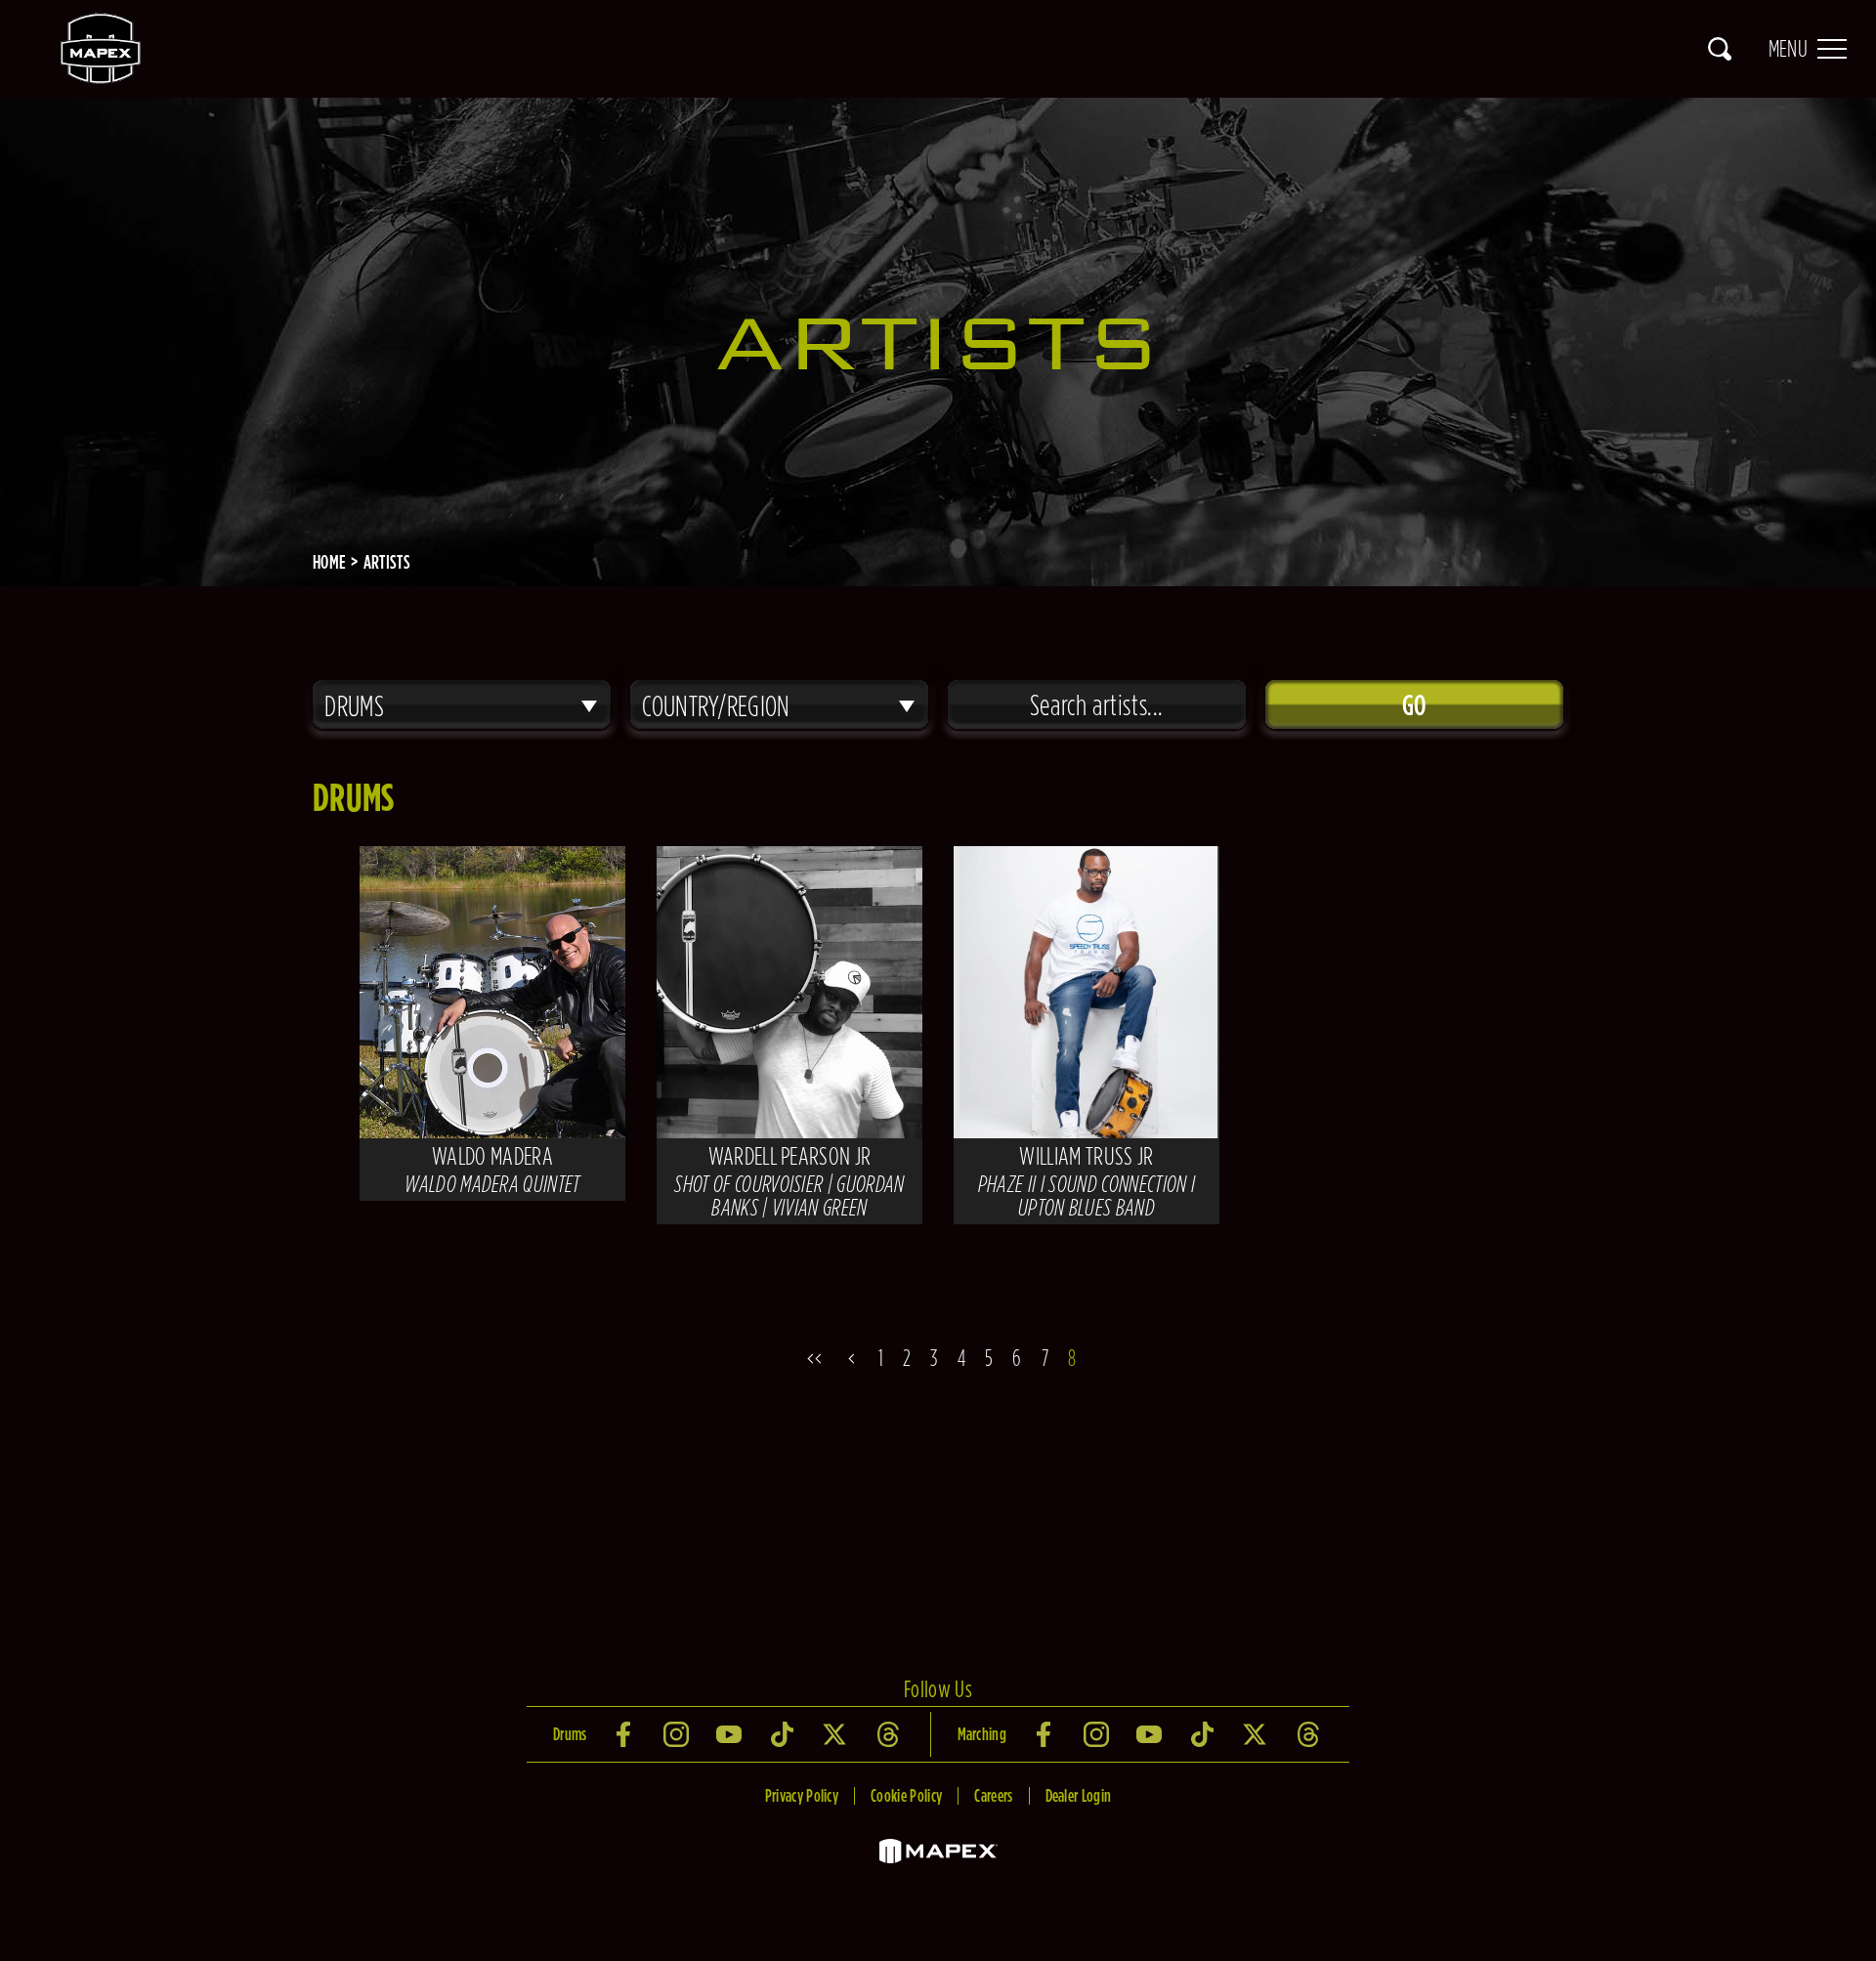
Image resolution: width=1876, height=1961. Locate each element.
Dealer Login (1079, 1795)
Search (1720, 49)
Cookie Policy (906, 1795)
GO (1414, 704)
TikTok (784, 1734)
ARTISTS (387, 562)
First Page (810, 1358)
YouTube (731, 1734)
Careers (993, 1795)
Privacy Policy (802, 1795)
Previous (849, 1358)
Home (329, 562)
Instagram (678, 1734)
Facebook (625, 1734)
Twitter (836, 1734)
